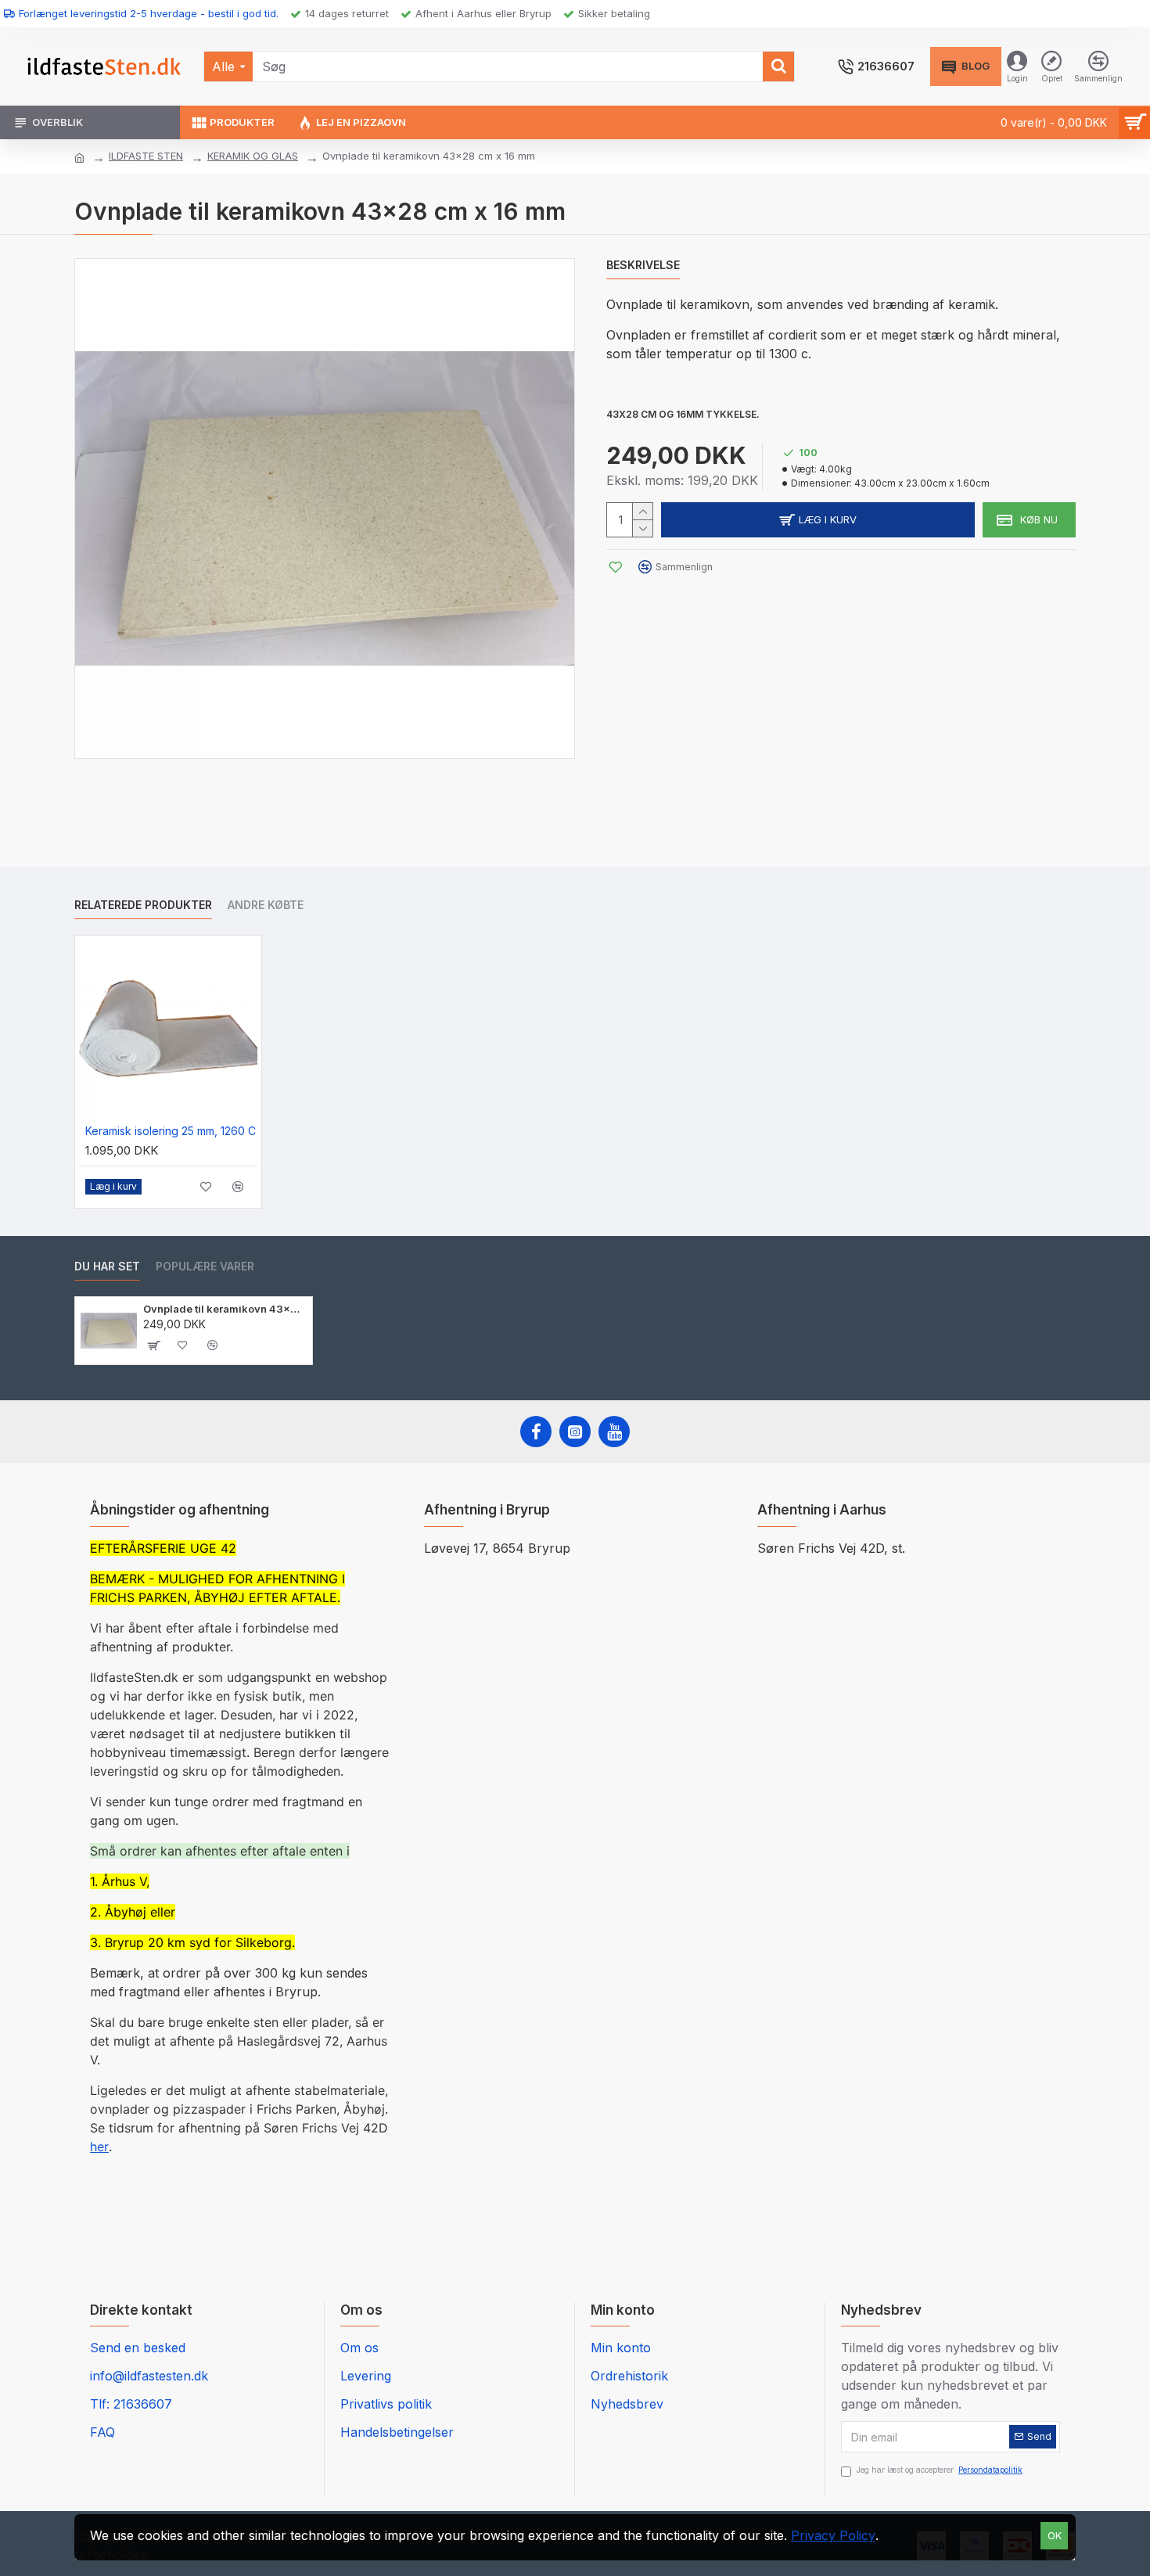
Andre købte (266, 905)
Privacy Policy (833, 2535)
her (99, 2147)
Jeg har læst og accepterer (940, 2470)
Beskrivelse (643, 265)
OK (1055, 2535)
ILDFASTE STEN (146, 156)
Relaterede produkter (143, 905)
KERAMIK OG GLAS (253, 156)
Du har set (107, 1266)
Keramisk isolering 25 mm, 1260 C (171, 1131)
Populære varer (205, 1266)
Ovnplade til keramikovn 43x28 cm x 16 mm (225, 1309)
